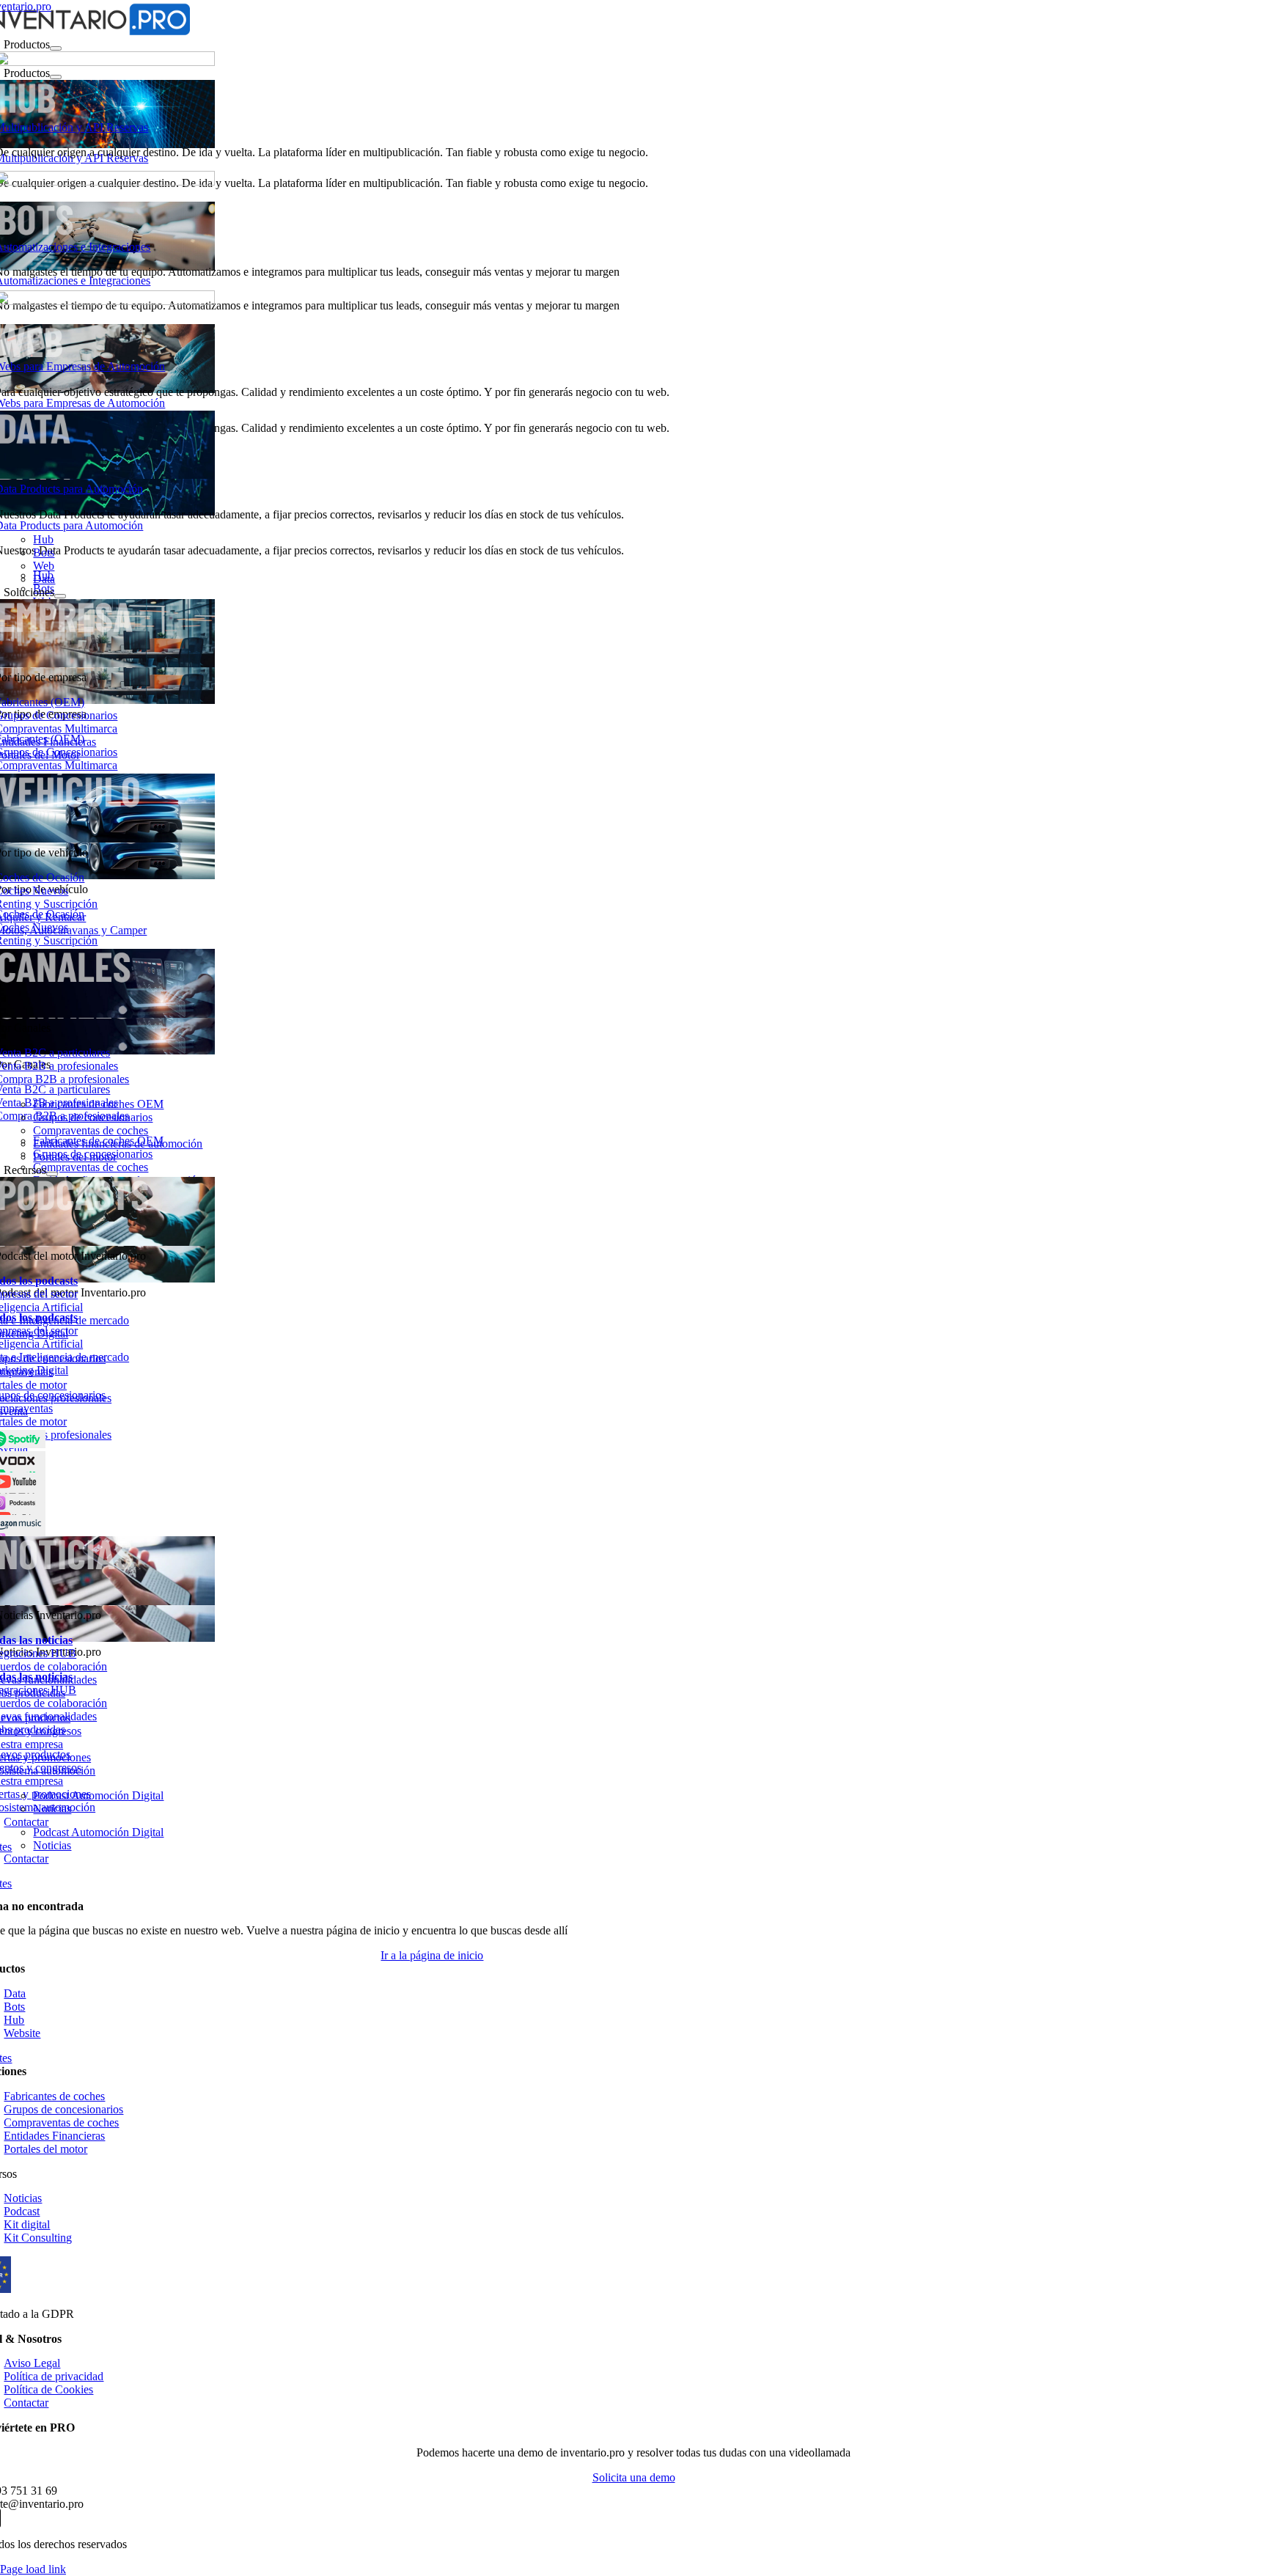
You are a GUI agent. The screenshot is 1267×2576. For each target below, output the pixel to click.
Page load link (33, 2569)
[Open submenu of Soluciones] (60, 596)
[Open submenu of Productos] (56, 48)
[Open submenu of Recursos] (52, 1174)
